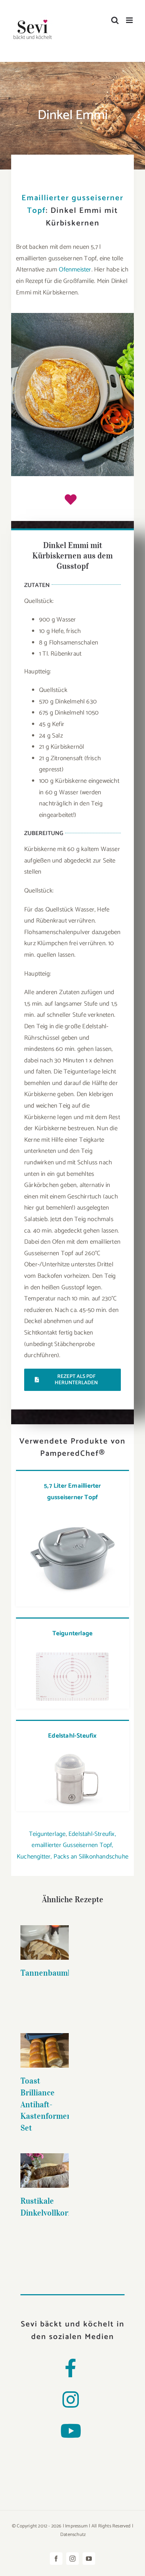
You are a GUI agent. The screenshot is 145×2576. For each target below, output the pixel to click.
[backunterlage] (72, 1650)
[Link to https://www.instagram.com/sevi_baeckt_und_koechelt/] (71, 2399)
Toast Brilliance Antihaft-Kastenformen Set (46, 2104)
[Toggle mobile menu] (130, 20)
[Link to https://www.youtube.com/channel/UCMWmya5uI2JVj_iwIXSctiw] (71, 2431)
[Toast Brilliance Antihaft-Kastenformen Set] (45, 2050)
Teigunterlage (73, 1633)
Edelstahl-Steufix (72, 1736)
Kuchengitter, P (37, 1857)
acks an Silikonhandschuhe (93, 1857)
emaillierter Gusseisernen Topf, (72, 1845)
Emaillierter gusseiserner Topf (72, 204)
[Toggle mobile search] (115, 20)
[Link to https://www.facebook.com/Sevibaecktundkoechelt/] (70, 2368)
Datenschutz (73, 2535)
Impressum (76, 2526)
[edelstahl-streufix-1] (72, 1752)
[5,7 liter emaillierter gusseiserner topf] (72, 1513)
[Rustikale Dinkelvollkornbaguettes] (45, 2171)
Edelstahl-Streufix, (92, 1834)
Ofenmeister (75, 270)
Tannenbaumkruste (45, 1935)
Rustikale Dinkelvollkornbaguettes (45, 2159)
